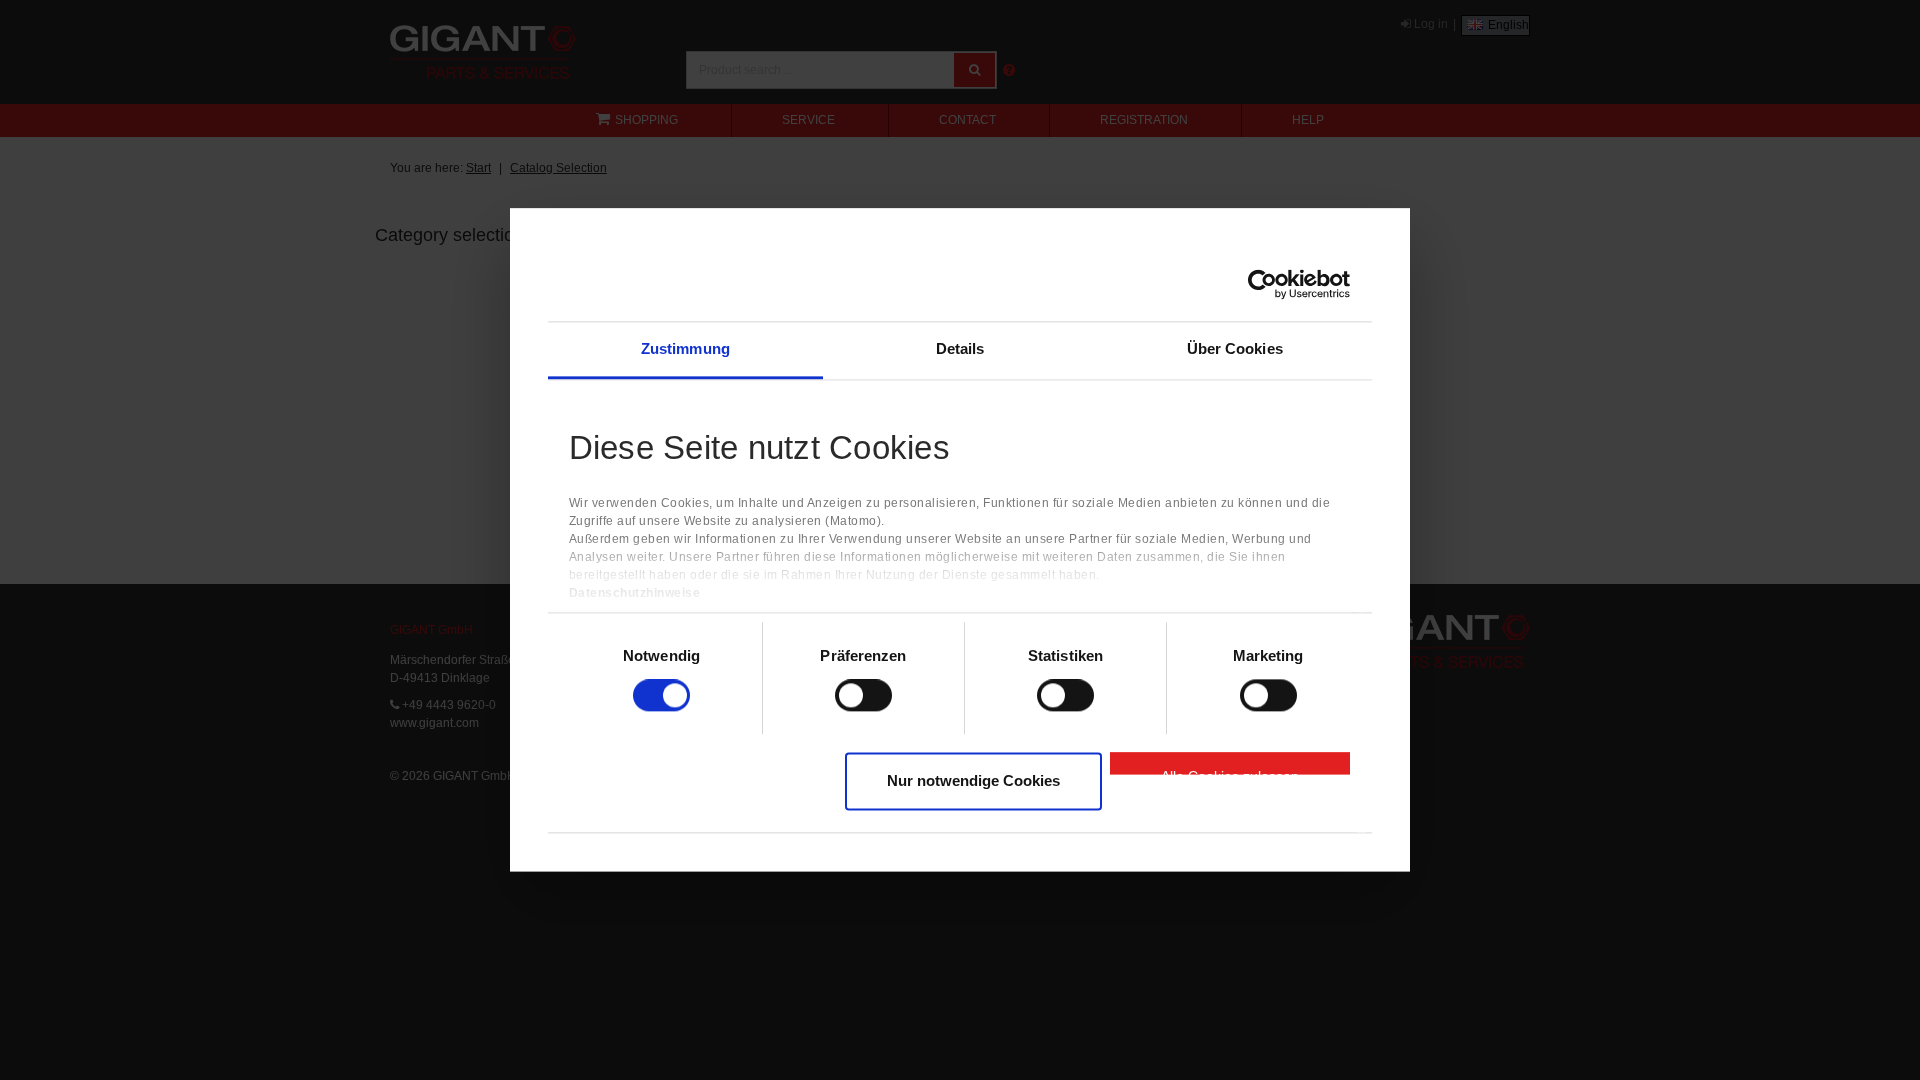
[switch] (863, 696)
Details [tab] (960, 348)
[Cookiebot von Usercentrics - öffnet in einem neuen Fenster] (1262, 284)
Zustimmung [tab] (685, 348)
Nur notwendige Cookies (973, 780)
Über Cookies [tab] (1235, 348)
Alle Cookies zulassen (1230, 771)
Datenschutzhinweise (635, 594)
